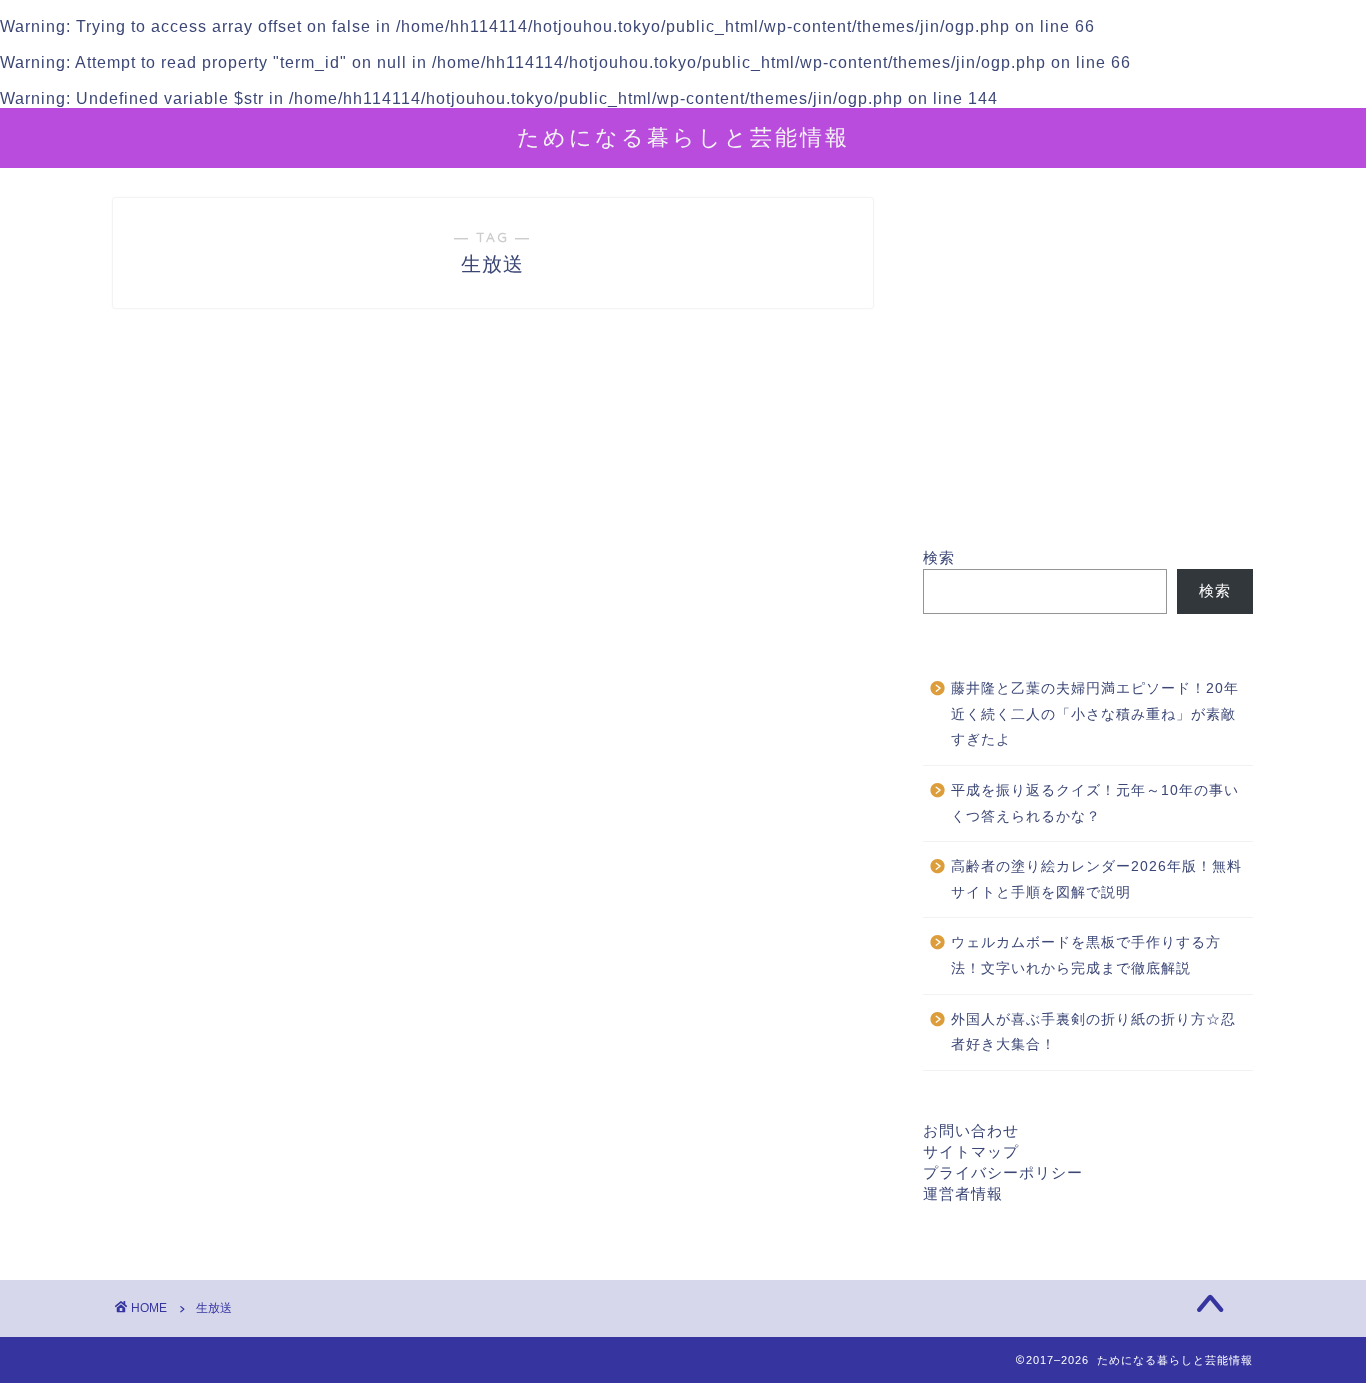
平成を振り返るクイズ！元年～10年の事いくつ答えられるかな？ (1095, 803)
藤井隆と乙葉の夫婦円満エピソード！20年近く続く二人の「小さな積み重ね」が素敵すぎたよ (1095, 714)
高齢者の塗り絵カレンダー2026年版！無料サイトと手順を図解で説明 (1096, 879)
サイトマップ (971, 1151)
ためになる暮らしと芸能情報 (683, 136)
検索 (939, 557)
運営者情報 (963, 1193)
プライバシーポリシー (1003, 1172)
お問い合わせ (971, 1130)
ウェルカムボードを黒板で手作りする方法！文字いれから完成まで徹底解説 (1086, 955)
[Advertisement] (1088, 373)
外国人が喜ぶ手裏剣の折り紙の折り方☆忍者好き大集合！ (1093, 1032)
